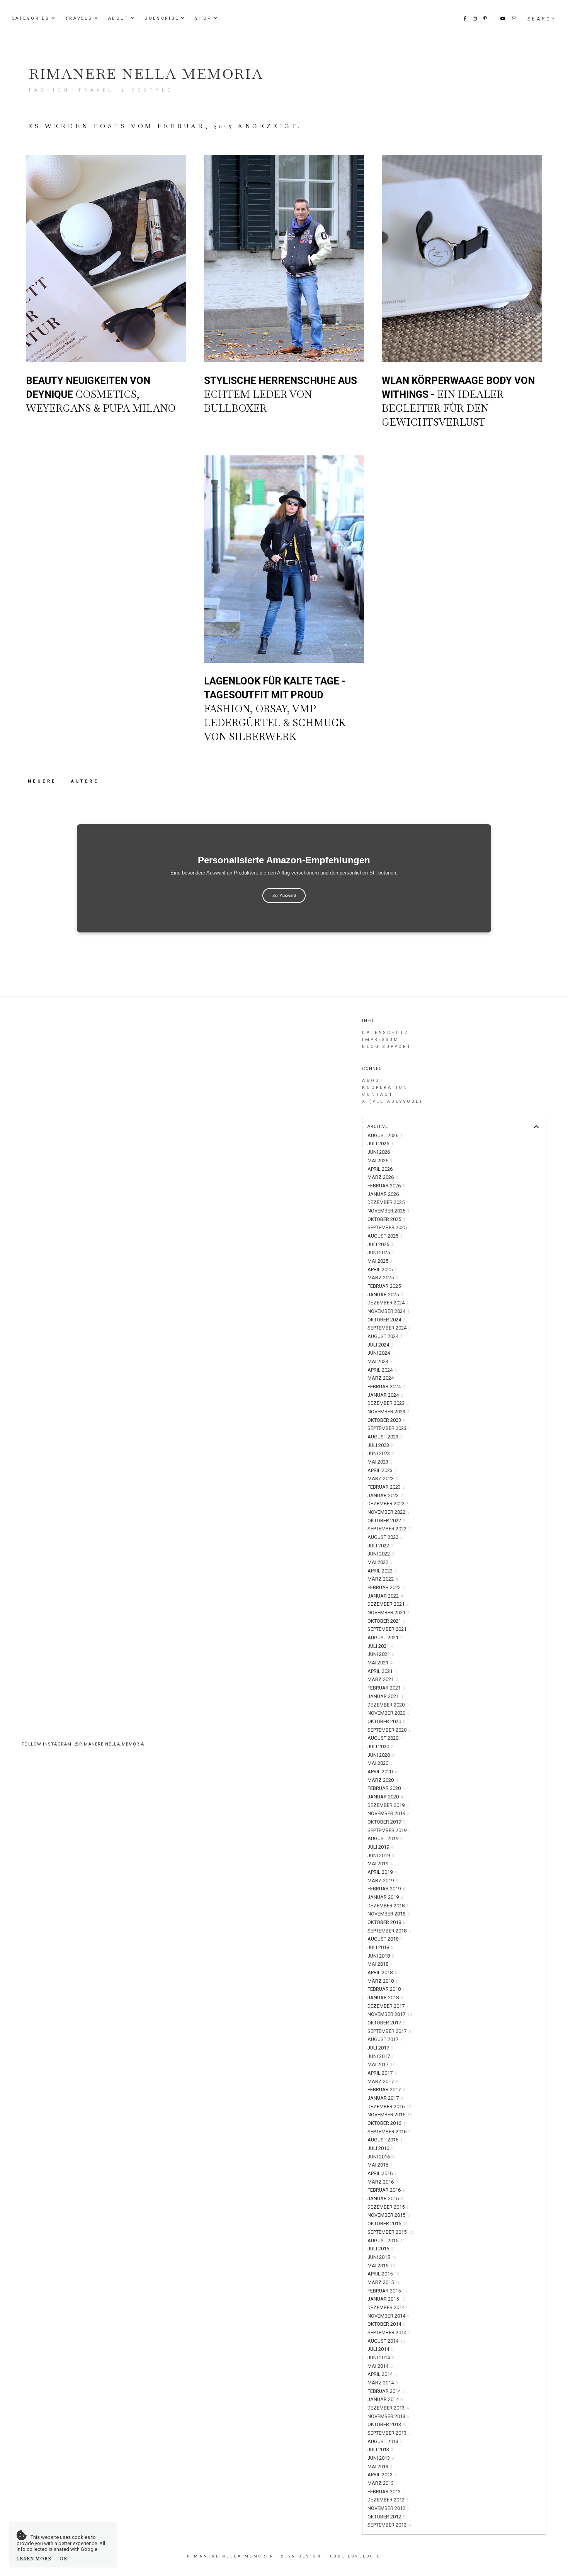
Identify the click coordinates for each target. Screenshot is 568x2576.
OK (64, 2559)
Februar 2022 (386, 1587)
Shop (203, 18)
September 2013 (389, 2433)
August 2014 (386, 2341)
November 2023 (389, 1412)
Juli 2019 (380, 1847)
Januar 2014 (385, 2399)
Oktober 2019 (386, 1822)
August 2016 (386, 2140)
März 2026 (383, 1177)
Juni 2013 (381, 2458)
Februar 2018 (386, 1989)
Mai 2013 (380, 2466)
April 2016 (382, 2173)
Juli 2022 (380, 1546)
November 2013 (389, 2416)
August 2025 (385, 1236)
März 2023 (383, 1478)
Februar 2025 (386, 1286)
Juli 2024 (380, 1345)
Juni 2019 (381, 1855)
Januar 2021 (385, 1696)
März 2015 (384, 2282)
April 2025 (382, 1269)
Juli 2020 (380, 1746)
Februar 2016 (386, 2190)
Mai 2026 (380, 1161)
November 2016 (390, 2115)
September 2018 (389, 1931)
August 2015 (386, 2241)
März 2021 (383, 1679)
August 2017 (385, 2039)
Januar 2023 (385, 1495)
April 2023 (382, 1470)
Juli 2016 (380, 2148)
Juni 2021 (381, 1654)
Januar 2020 (385, 1797)
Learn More (34, 2559)
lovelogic (364, 2556)
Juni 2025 (381, 1252)
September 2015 (390, 2232)
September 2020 (389, 1730)
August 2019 (385, 1838)
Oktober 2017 (386, 2023)
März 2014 (383, 2383)
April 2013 (382, 2475)
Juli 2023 (380, 1445)
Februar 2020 (386, 1788)
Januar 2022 (385, 1596)
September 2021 (389, 1629)
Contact (378, 1094)
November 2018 (389, 1914)
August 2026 (385, 1135)
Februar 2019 (386, 1889)
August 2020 (385, 1738)
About (119, 18)
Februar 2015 (387, 2291)
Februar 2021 (386, 1688)
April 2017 (382, 2073)
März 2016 (383, 2182)
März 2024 (383, 1378)
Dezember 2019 (388, 1805)
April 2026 (382, 1169)
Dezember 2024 (388, 1303)
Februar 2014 (386, 2391)
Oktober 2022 (386, 1521)
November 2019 (389, 1813)
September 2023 (389, 1428)
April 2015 (383, 2274)
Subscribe (162, 18)
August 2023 (385, 1437)
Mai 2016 (380, 2165)
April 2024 (382, 1370)
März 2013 (383, 2483)
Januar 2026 (385, 1194)
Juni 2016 (381, 2157)
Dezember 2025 (388, 1202)
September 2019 (389, 1830)
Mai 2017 (381, 2064)
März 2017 (383, 2081)
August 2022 (385, 1537)
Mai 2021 (380, 1663)
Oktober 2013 (386, 2424)
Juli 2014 (380, 2349)
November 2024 (389, 1311)
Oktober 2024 (386, 1320)
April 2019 (382, 1872)
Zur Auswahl (284, 895)
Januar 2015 (386, 2299)
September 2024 (389, 1328)
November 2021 (389, 1612)
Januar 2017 (385, 2098)
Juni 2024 (381, 1353)
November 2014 (389, 2316)
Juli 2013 (380, 2449)
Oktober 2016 (388, 2123)
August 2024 (385, 1336)
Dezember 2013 (388, 2408)
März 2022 (383, 1579)
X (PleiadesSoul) (392, 1101)
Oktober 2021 (386, 1621)
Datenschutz (385, 1033)
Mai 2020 (380, 1763)
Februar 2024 (386, 1386)
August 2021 (385, 1638)
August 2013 (385, 2441)
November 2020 (389, 1713)
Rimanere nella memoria (146, 74)
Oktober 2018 (386, 1922)
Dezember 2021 (388, 1604)
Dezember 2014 (388, 2307)
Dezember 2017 (388, 2006)
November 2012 (389, 2508)
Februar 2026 (386, 1186)
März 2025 (383, 1278)
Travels (79, 18)
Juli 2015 (380, 2249)
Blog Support (387, 1047)
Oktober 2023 (386, 1420)
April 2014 (382, 2374)
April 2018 (382, 1972)
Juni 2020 (381, 1755)
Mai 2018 (380, 1964)
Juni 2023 (381, 1453)
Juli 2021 (380, 1646)
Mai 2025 (380, 1261)
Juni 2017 (381, 2056)
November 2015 (389, 2215)
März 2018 (383, 1981)
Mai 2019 (380, 1864)
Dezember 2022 (388, 1504)
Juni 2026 (381, 1152)
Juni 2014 (381, 2358)
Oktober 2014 (386, 2324)
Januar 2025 (385, 1295)
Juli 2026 (380, 1144)
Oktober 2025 (386, 1219)
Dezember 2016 (389, 2106)
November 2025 (389, 1211)
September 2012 (389, 2525)
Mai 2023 (380, 1462)
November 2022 (389, 1512)
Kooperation (385, 1088)
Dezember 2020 (388, 1705)
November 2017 (390, 2014)
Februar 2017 (386, 2089)
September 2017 (389, 2031)
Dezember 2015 (388, 2207)
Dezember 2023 (388, 1403)
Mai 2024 (380, 1361)
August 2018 (385, 1939)
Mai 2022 (380, 1562)
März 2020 (383, 1780)
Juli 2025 (380, 1244)
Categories (31, 18)
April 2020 (382, 1772)
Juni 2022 (381, 1554)
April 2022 (382, 1571)
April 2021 (382, 1671)
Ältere (85, 781)
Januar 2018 (385, 1998)
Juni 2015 (382, 2257)
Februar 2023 (386, 1487)
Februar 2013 (386, 2492)
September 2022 (389, 1529)
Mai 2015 (381, 2266)
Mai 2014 (380, 2366)
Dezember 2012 (388, 2500)
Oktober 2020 (386, 1721)
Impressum (381, 1040)
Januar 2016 (385, 2198)
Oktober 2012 (386, 2517)
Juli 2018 (380, 1947)
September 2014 (389, 2332)
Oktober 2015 (388, 2224)
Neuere (44, 781)
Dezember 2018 (388, 1906)
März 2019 (383, 1881)
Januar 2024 (385, 1395)
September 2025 (389, 1227)
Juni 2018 (381, 1956)
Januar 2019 (385, 1897)
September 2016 (389, 2132)
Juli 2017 (380, 2048)
